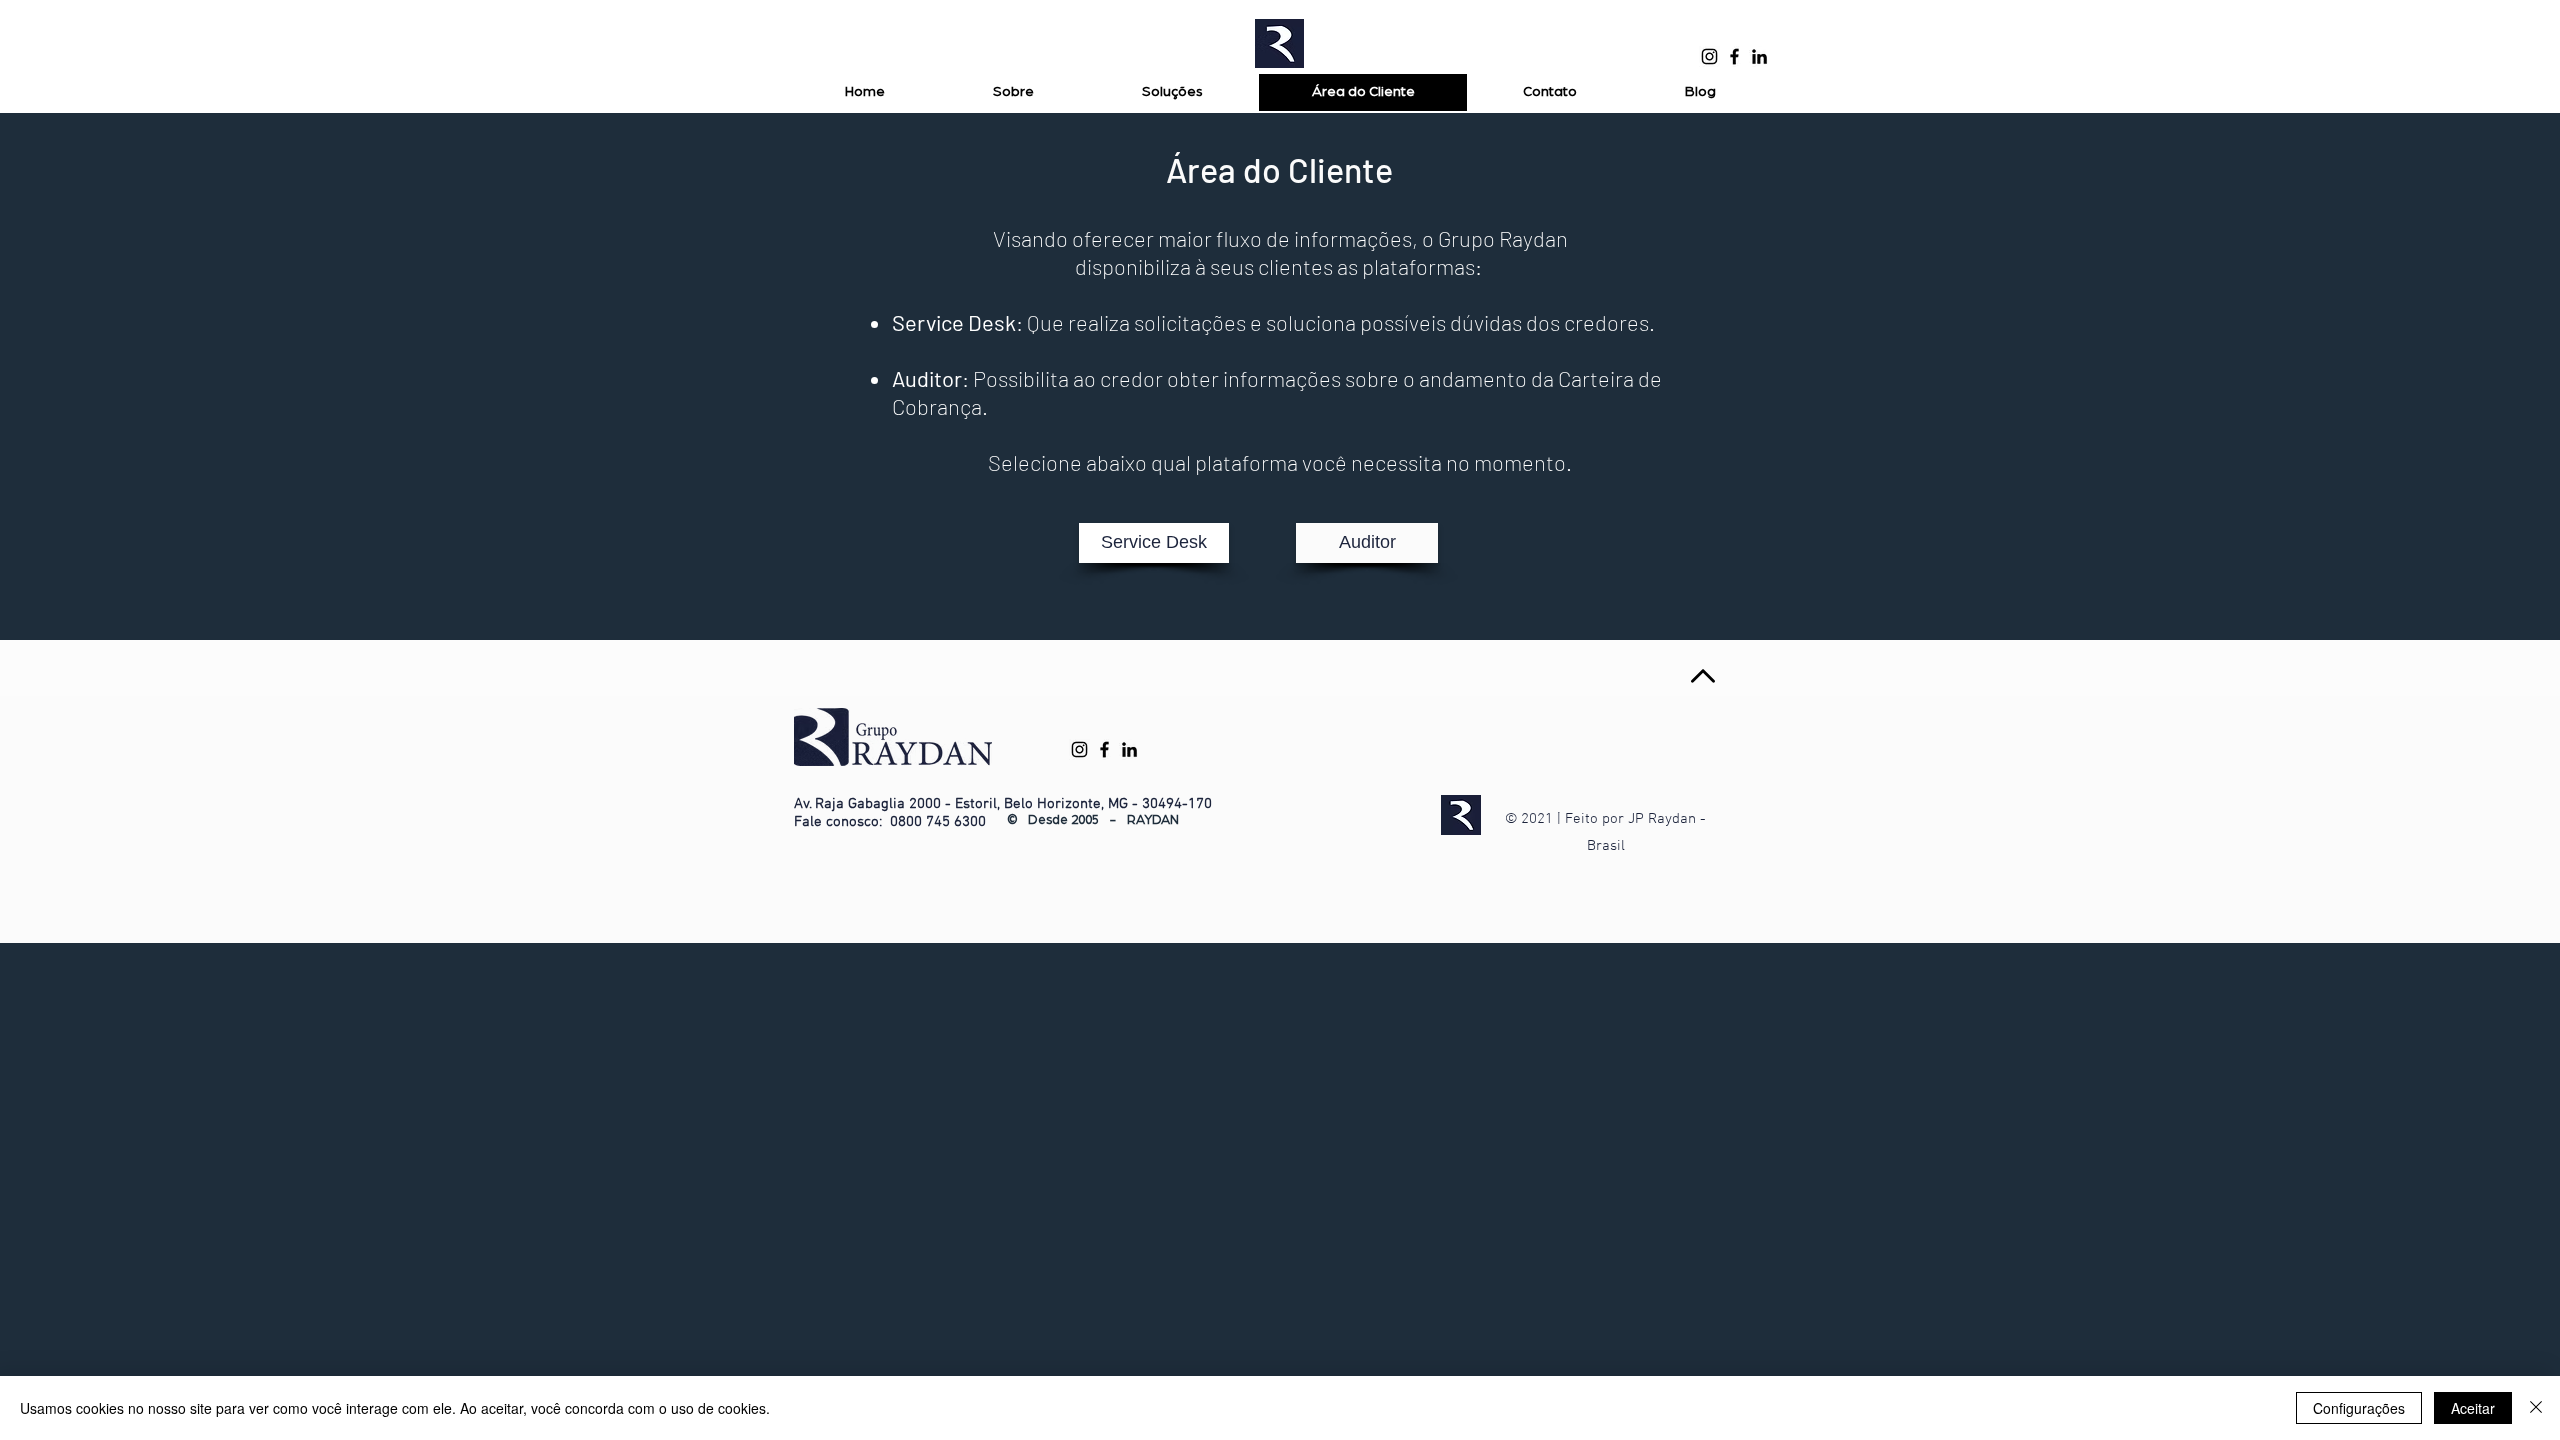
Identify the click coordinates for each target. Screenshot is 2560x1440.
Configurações (2359, 1408)
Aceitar (2473, 1408)
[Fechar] (2536, 1408)
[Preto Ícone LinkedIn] (1759, 56)
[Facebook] (1734, 56)
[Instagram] (1709, 56)
